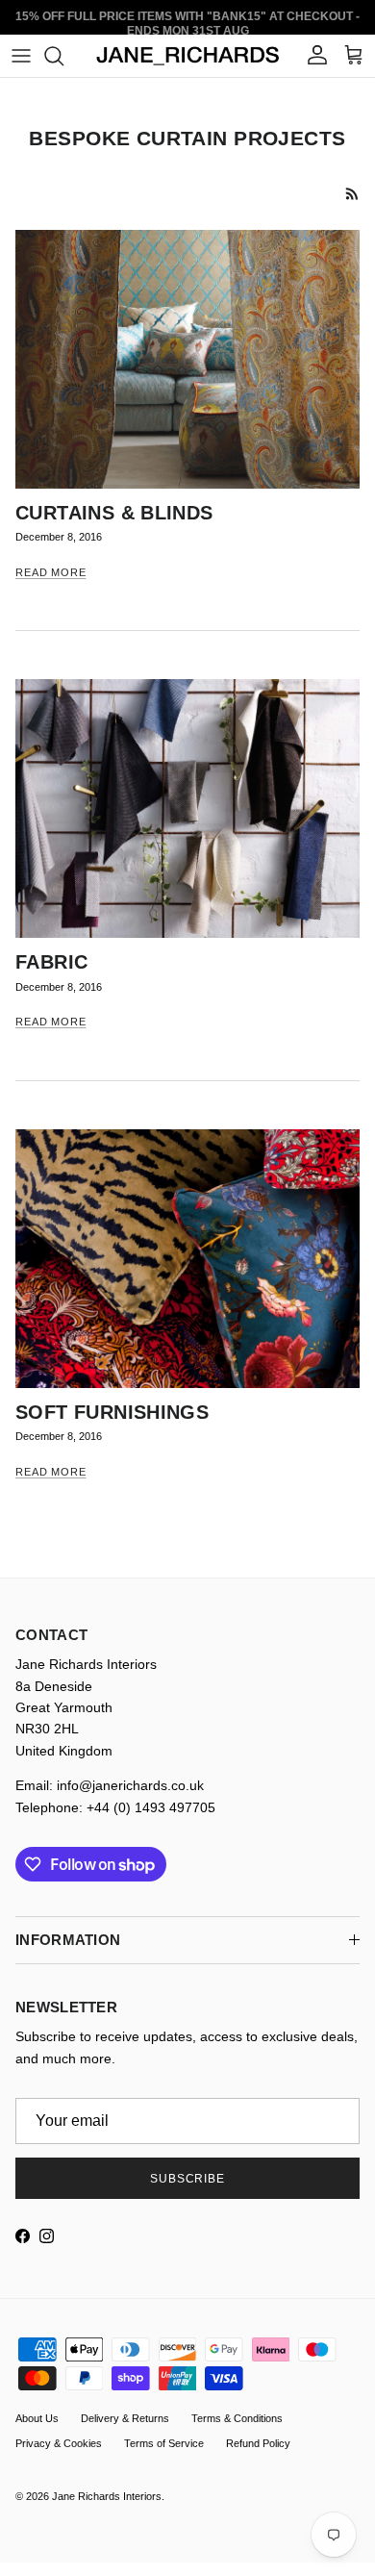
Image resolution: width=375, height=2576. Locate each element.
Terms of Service (164, 2443)
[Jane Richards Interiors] (188, 56)
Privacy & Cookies (59, 2443)
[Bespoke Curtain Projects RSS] (352, 194)
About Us (37, 2418)
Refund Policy (258, 2443)
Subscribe (188, 2179)
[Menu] (21, 56)
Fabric (51, 962)
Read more (51, 572)
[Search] (63, 56)
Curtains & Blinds (114, 513)
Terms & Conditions (237, 2418)
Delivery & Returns (125, 2418)
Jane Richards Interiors (107, 2496)
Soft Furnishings (112, 1412)
